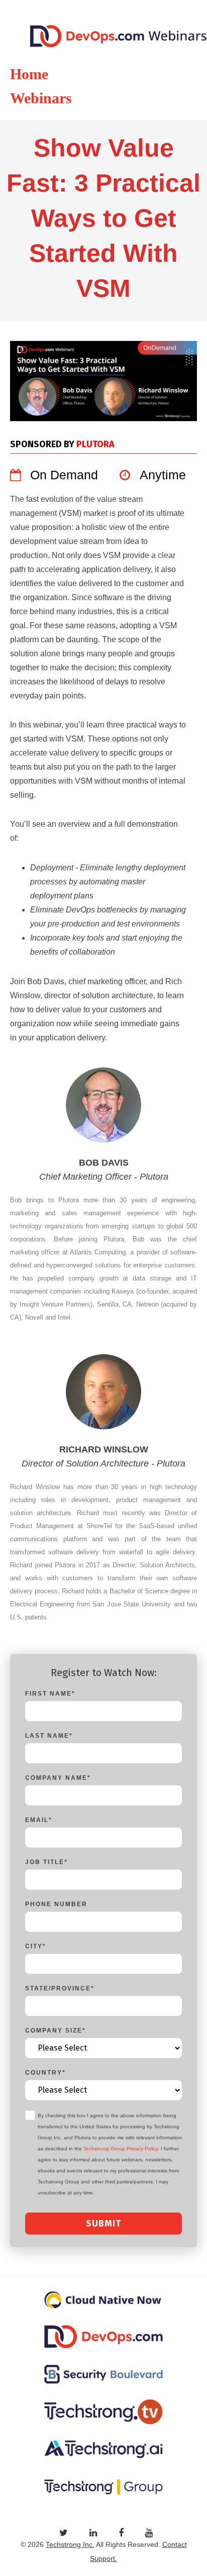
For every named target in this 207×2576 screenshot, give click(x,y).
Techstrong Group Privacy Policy (121, 2149)
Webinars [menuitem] (41, 98)
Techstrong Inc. (70, 2544)
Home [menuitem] (29, 74)
